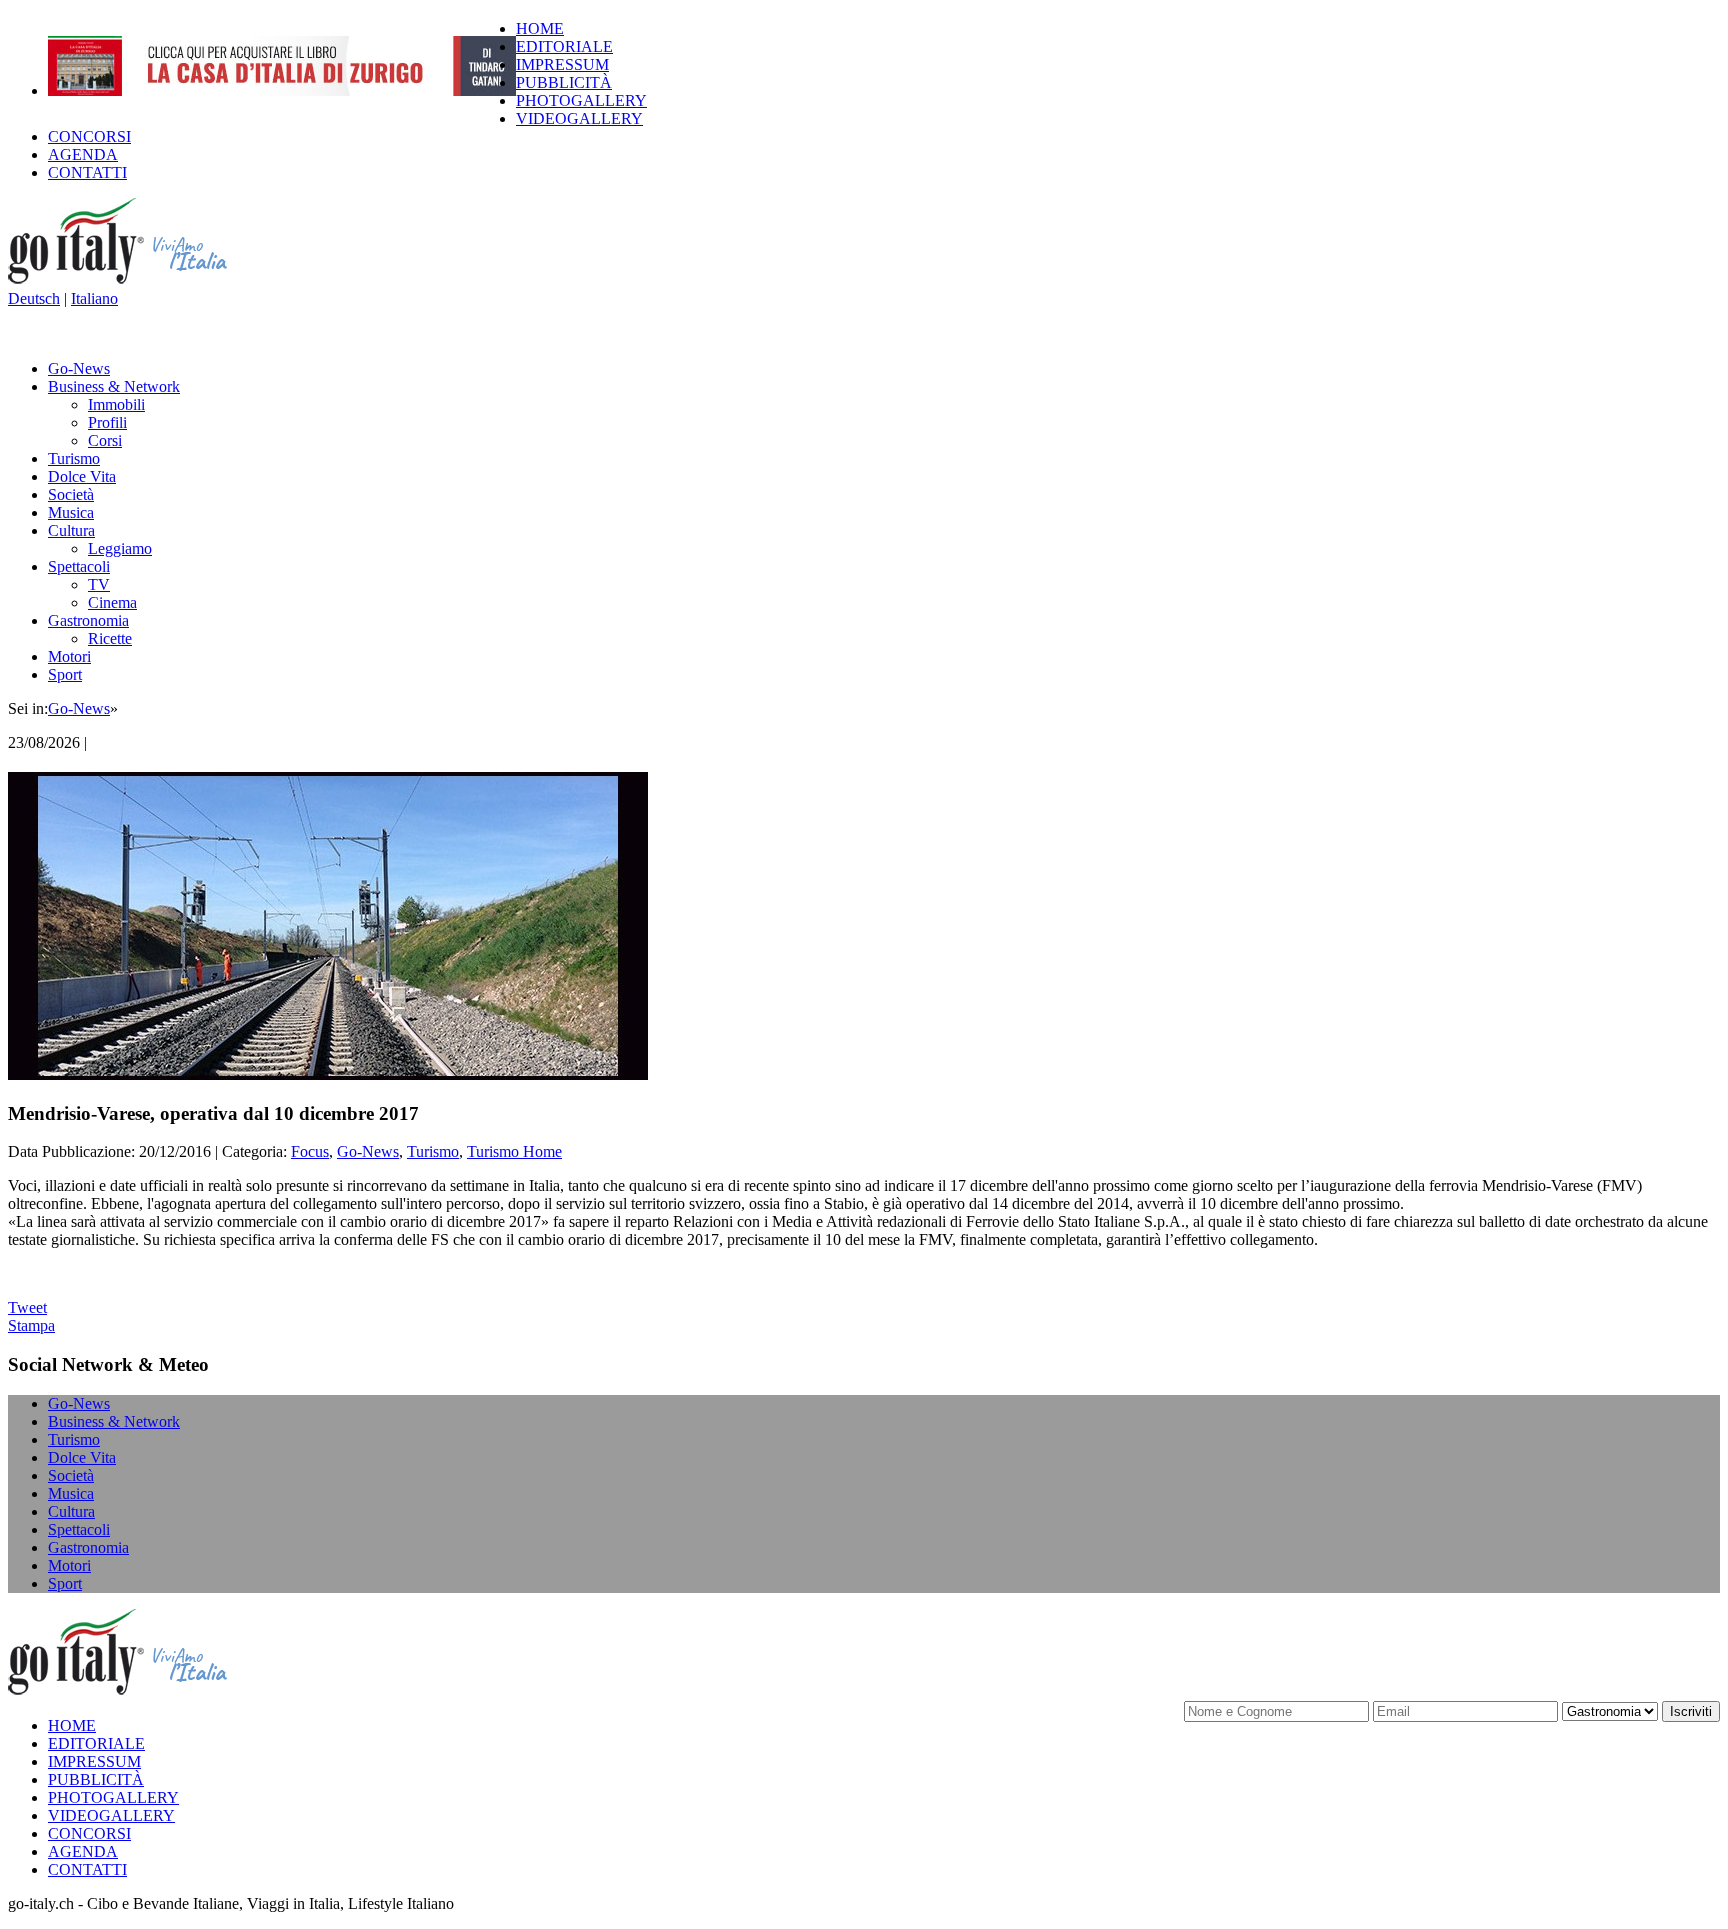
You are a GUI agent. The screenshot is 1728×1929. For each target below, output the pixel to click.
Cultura (71, 530)
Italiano (94, 298)
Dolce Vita (82, 476)
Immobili (116, 404)
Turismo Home (514, 1151)
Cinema (112, 602)
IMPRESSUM (562, 64)
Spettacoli (79, 566)
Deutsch (34, 298)
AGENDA (83, 154)
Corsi (105, 440)
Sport (65, 674)
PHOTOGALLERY (581, 100)
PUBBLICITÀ (564, 82)
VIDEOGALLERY (579, 118)
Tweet (27, 1307)
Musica (71, 512)
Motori (69, 656)
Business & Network (114, 386)
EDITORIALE (564, 46)
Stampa (31, 1325)
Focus (310, 1151)
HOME (540, 28)
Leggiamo (120, 548)
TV (99, 584)
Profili (107, 422)
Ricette (110, 638)
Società (71, 494)
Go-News (79, 368)
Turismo (74, 458)
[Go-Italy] (133, 280)
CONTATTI (87, 172)
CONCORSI (89, 136)
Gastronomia (88, 620)
